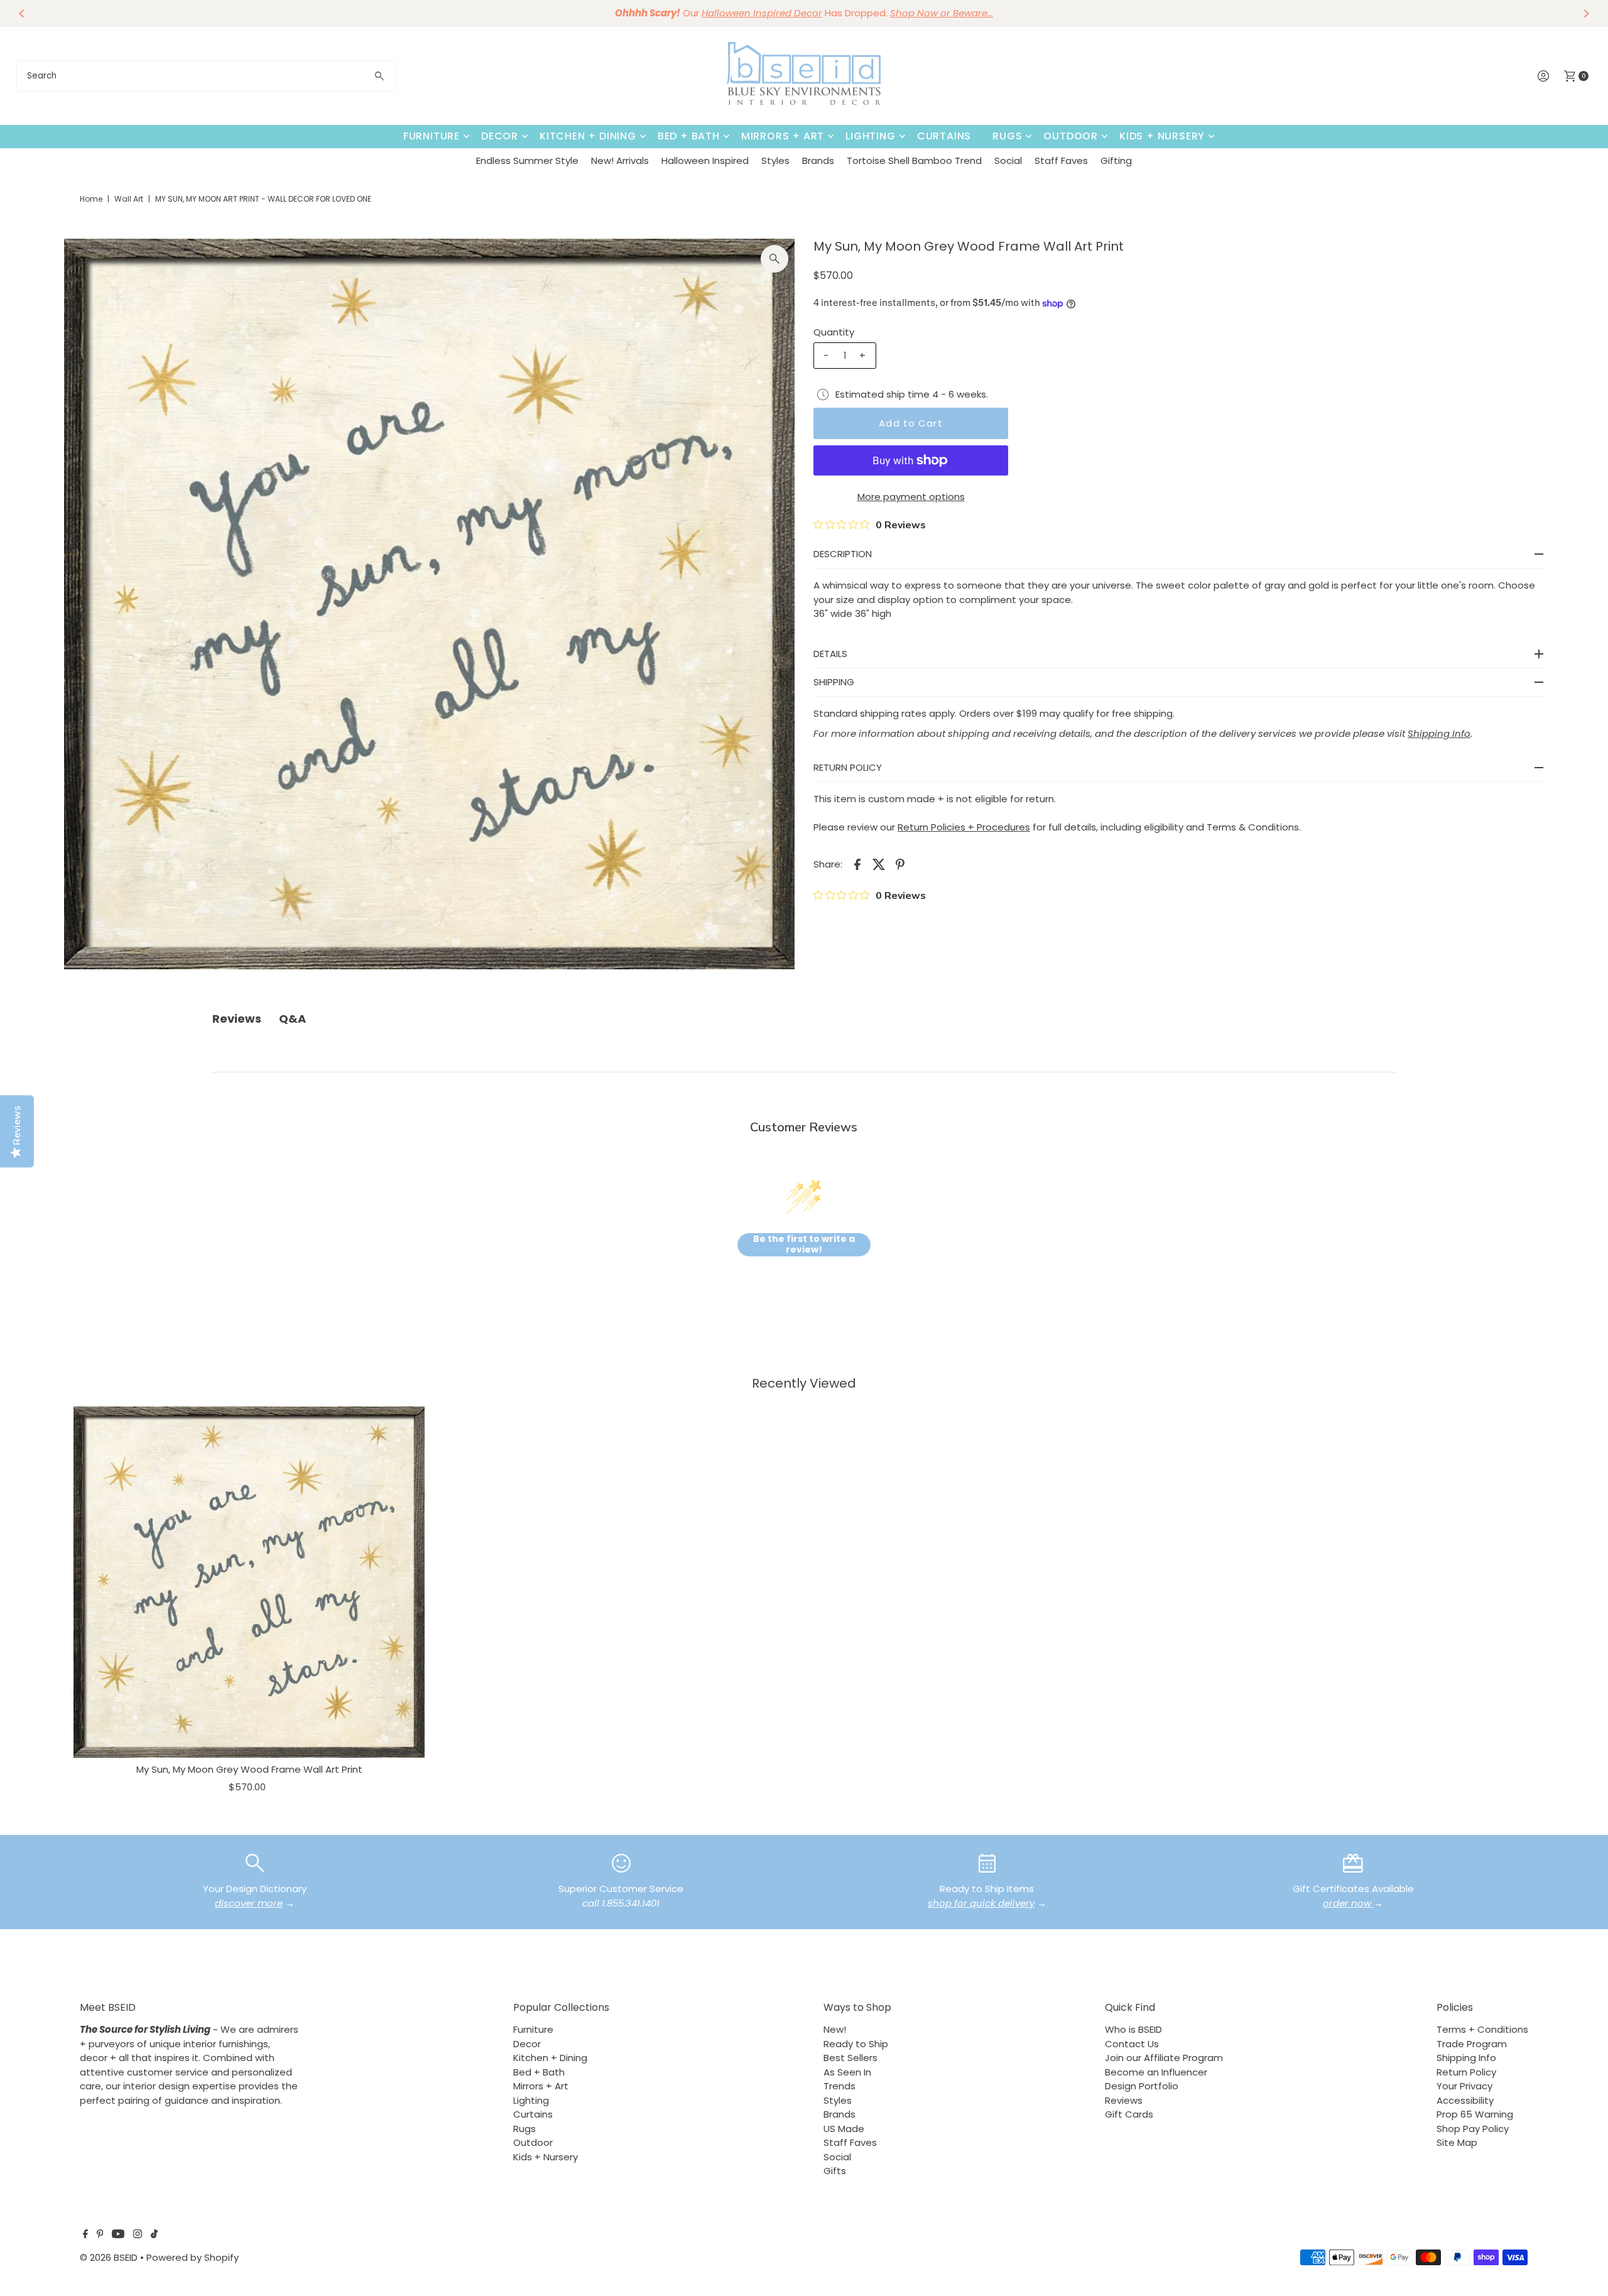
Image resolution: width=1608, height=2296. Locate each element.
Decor (500, 136)
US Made (844, 2129)
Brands (818, 161)
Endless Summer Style (527, 161)
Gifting (1116, 161)
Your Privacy (1464, 2086)
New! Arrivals (620, 161)
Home (91, 199)
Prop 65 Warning (1475, 2114)
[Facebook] (85, 2235)
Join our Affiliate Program (1164, 2058)
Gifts (835, 2171)
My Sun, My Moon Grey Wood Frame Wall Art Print (249, 1769)
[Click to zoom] (774, 259)
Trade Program (1472, 2044)
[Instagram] (138, 2235)
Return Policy (1466, 2072)
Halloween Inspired (705, 161)
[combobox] (206, 76)
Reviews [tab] (237, 1019)
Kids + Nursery (1162, 136)
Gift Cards (1129, 2114)
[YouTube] (118, 2235)
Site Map (1457, 2142)
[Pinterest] (100, 2235)
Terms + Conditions (1482, 2029)
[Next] (1585, 13)
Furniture (432, 136)
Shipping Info (1466, 2058)
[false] (255, 1862)
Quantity (834, 332)
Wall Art (129, 199)
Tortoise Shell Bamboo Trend (914, 161)
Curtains (944, 136)
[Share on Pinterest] (900, 864)
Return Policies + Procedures (964, 827)
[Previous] (23, 13)
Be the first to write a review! (804, 1245)
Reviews (1124, 2100)
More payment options (911, 497)
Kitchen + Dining (588, 136)
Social (1008, 161)
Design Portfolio (1142, 2086)
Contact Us (1132, 2044)
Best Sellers (850, 2058)
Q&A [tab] (292, 1019)
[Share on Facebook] (857, 864)
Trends (839, 2086)
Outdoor (1071, 136)
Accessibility (1465, 2100)
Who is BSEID (1133, 2029)
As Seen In (847, 2072)
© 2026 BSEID (109, 2257)
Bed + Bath (689, 136)
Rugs (1007, 136)
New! (835, 2029)
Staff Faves (1061, 161)
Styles (775, 161)
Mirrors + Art (783, 136)
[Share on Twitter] (879, 864)
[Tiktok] (154, 2235)
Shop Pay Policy (1473, 2129)
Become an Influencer (1156, 2072)
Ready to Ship (856, 2044)
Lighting (870, 136)
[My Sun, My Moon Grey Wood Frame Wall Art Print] (249, 1582)
